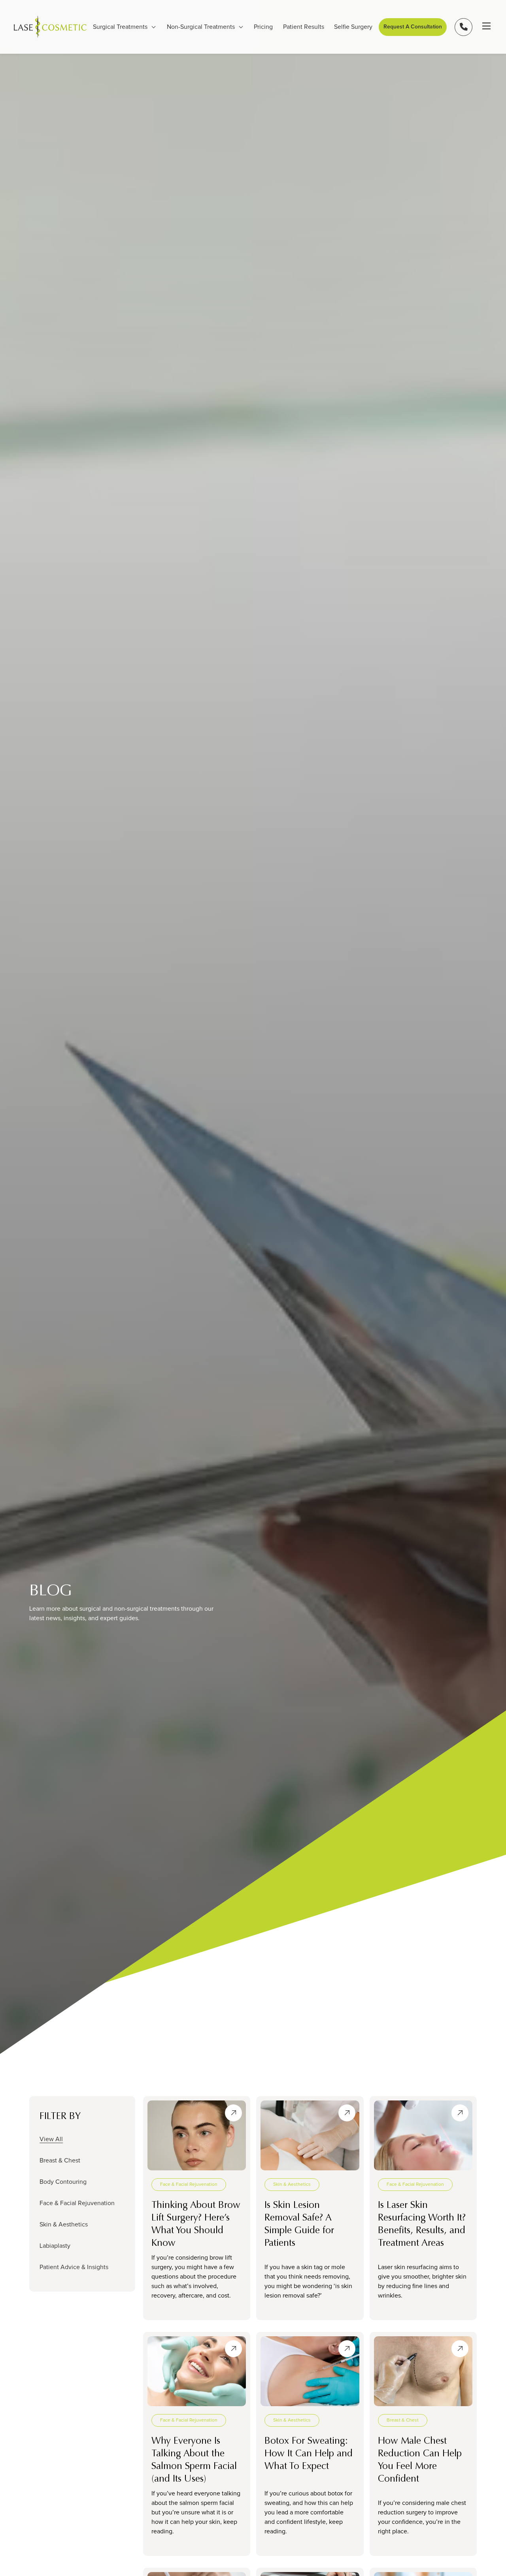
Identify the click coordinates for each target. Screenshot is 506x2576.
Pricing (263, 27)
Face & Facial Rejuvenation (77, 2203)
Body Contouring (63, 2182)
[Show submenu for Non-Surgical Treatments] (241, 27)
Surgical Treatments (120, 27)
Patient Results (304, 27)
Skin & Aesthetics (64, 2224)
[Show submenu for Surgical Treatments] (154, 27)
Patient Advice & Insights (74, 2267)
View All (51, 2139)
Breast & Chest (60, 2160)
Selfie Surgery (353, 27)
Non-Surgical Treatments (201, 27)
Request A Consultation (413, 27)
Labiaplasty (55, 2246)
